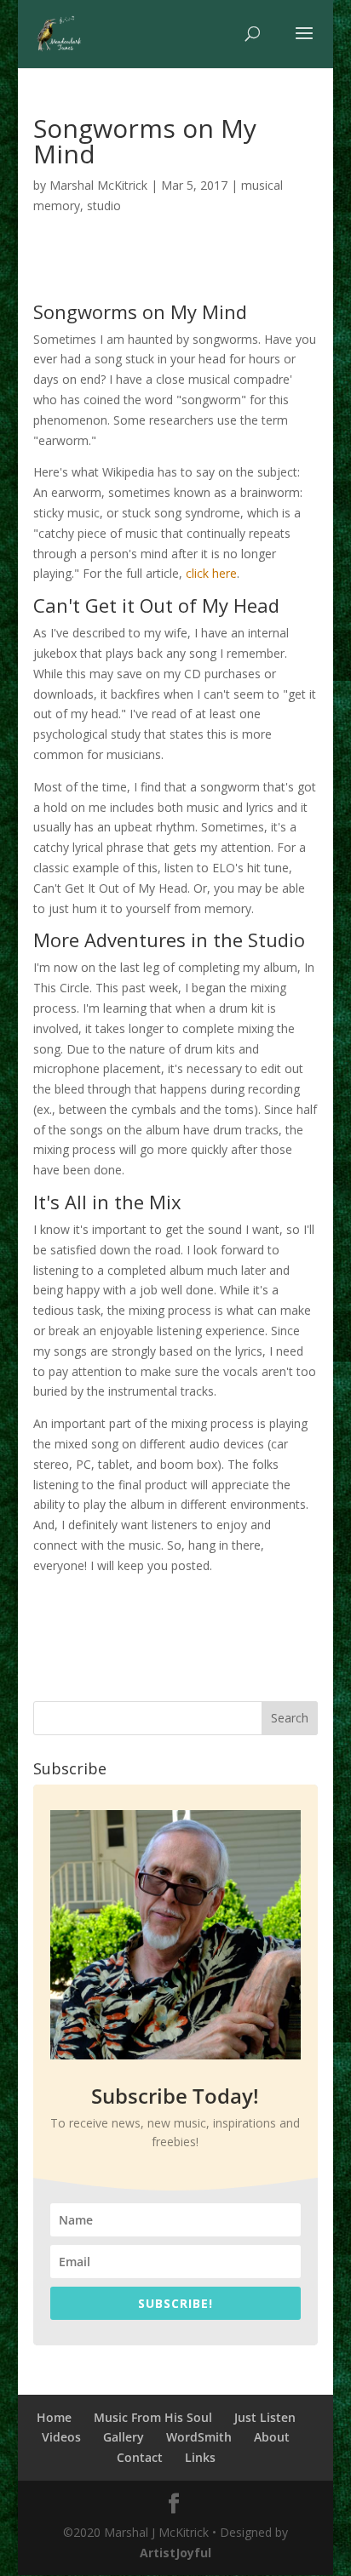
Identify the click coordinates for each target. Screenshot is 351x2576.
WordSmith (199, 2437)
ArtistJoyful (175, 2553)
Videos (61, 2437)
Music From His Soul (153, 2417)
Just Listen (265, 2417)
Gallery (124, 2437)
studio (104, 206)
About (272, 2437)
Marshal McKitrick (98, 185)
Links (200, 2457)
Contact (140, 2457)
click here (210, 573)
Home (54, 2417)
